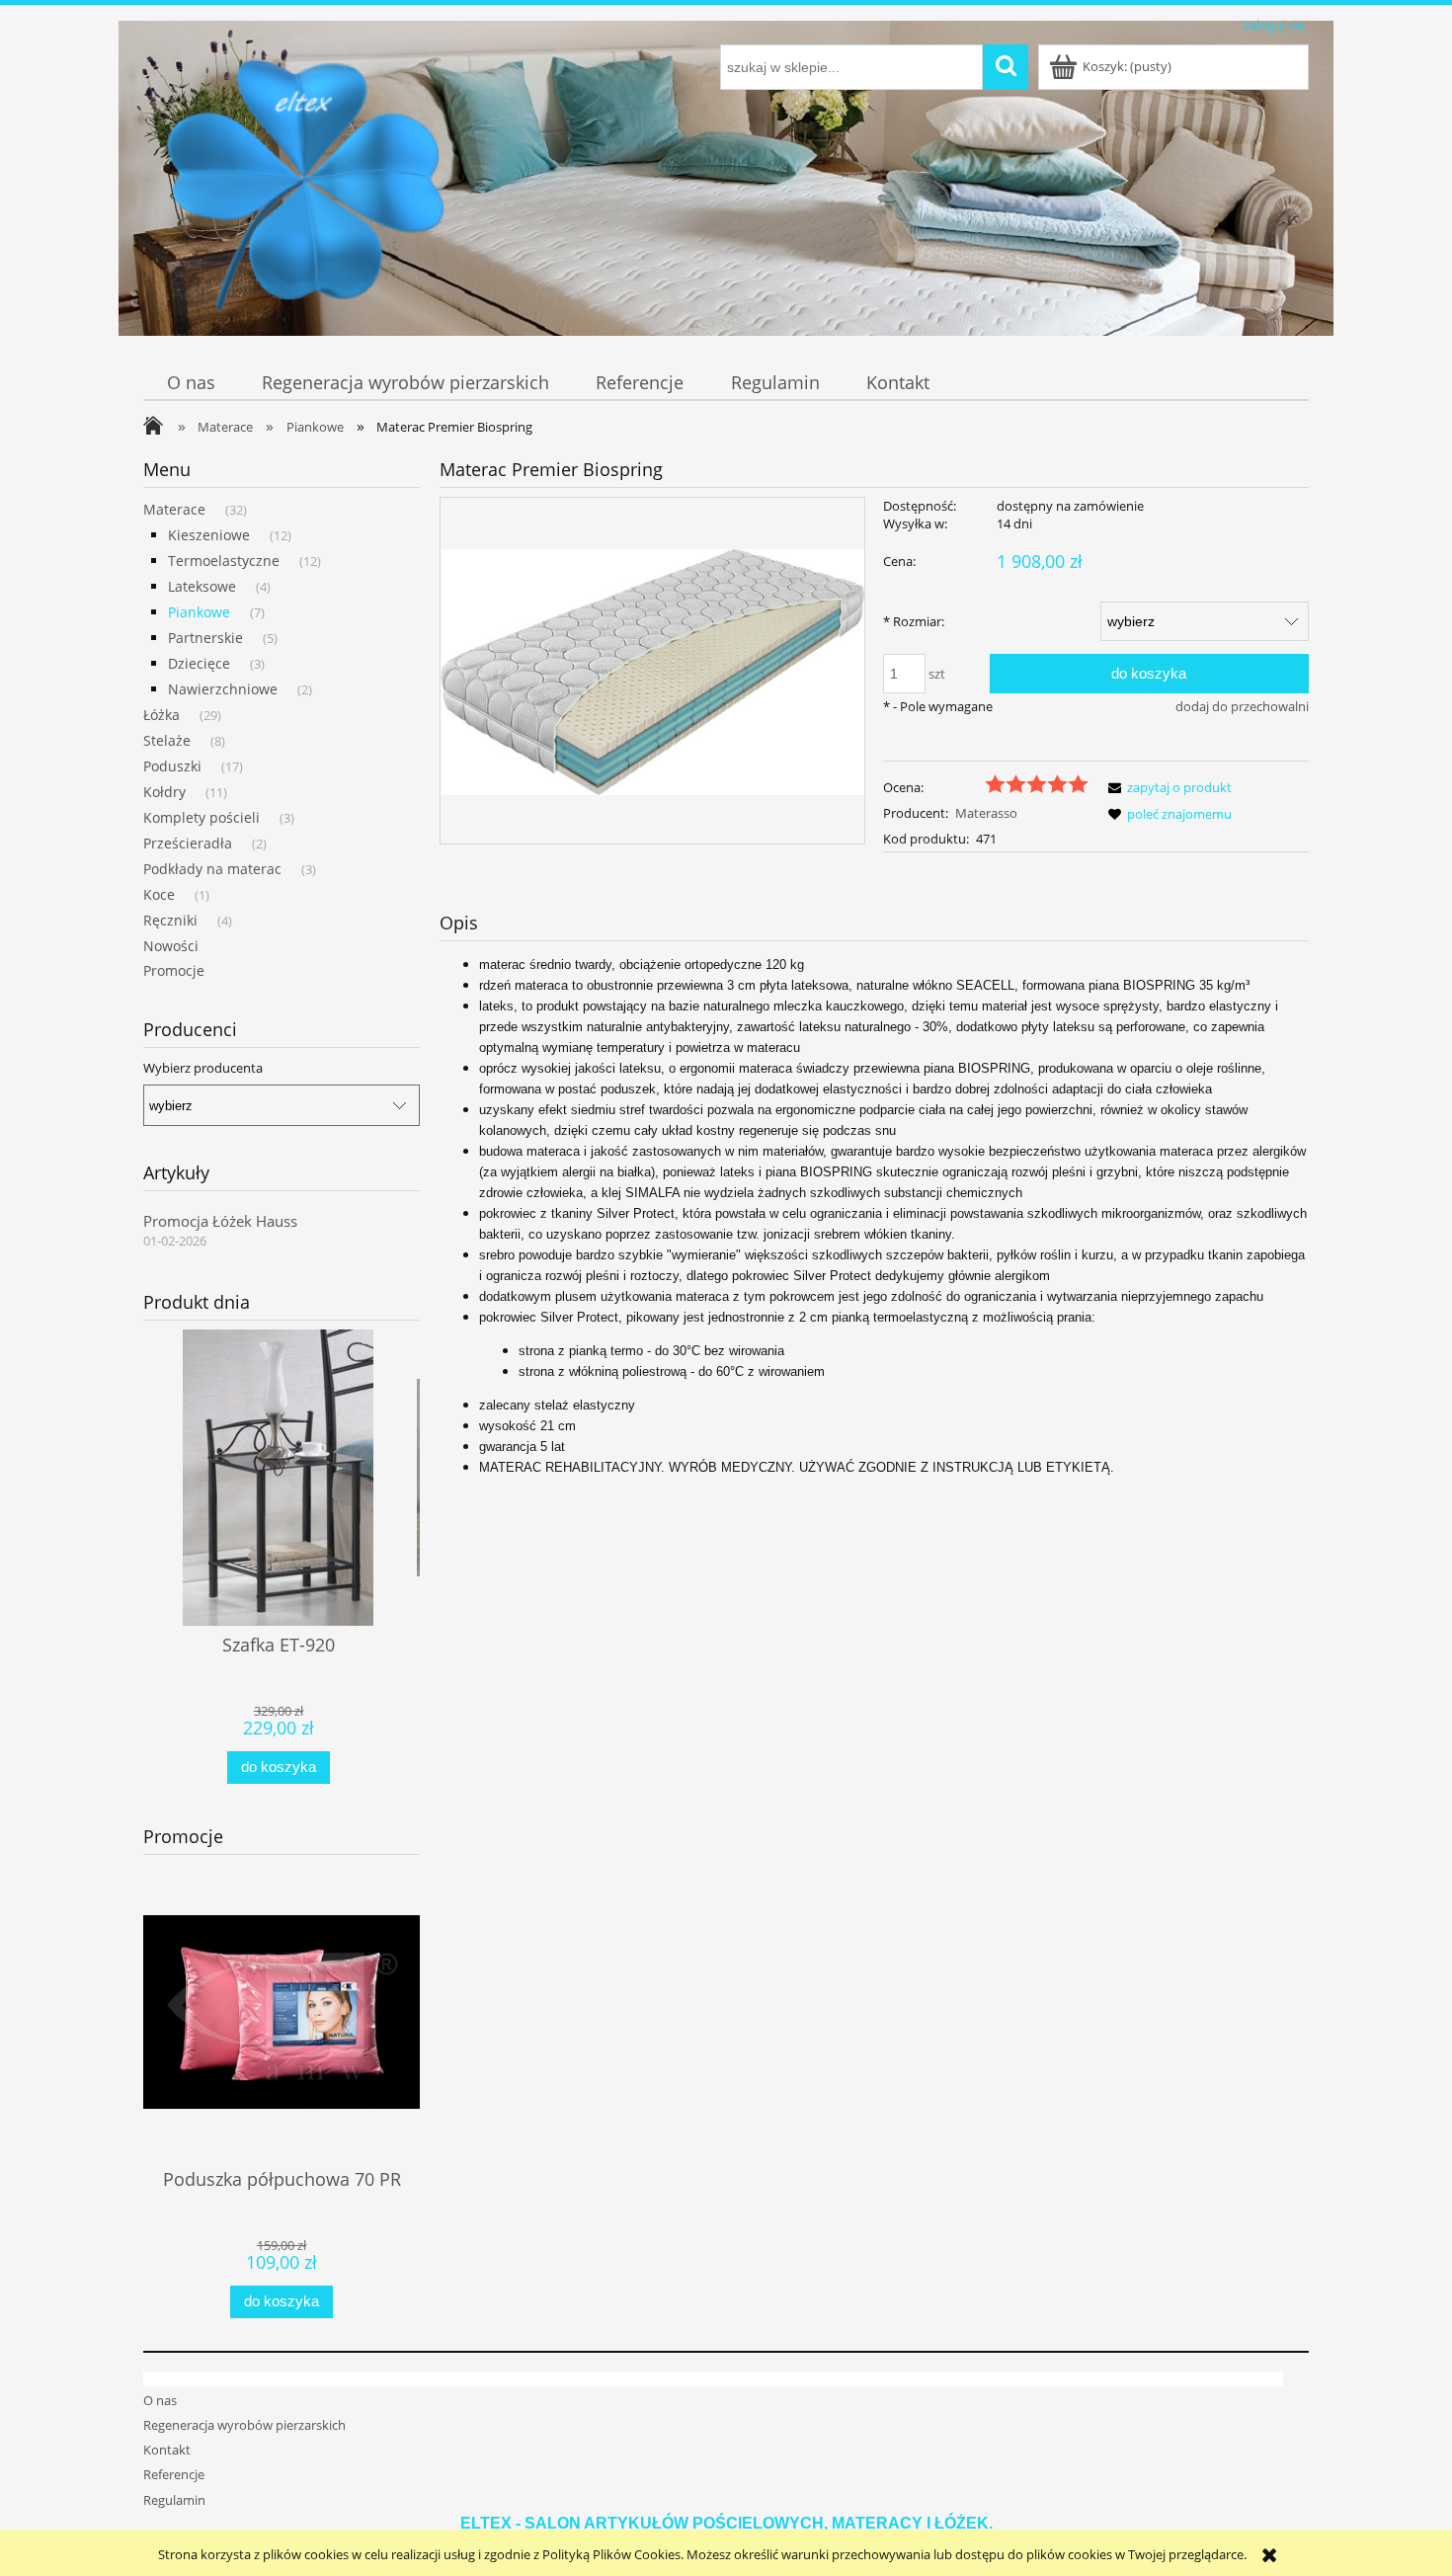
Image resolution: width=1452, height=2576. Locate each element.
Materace (174, 509)
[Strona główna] (306, 190)
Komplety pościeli (202, 817)
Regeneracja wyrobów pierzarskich (244, 2425)
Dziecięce (199, 663)
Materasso (986, 813)
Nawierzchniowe (223, 689)
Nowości (171, 946)
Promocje (174, 970)
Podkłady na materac (212, 869)
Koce (159, 894)
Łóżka (161, 715)
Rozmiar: (914, 621)
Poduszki (172, 766)
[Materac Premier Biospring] (652, 671)
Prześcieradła (188, 843)
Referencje (174, 2474)
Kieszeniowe (209, 535)
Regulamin (174, 2500)
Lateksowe (202, 586)
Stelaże (167, 740)
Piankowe (199, 612)
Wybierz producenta (203, 1068)
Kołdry (164, 792)
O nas (160, 2400)
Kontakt (167, 2450)
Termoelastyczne (224, 561)
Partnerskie (205, 638)
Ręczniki (170, 920)
